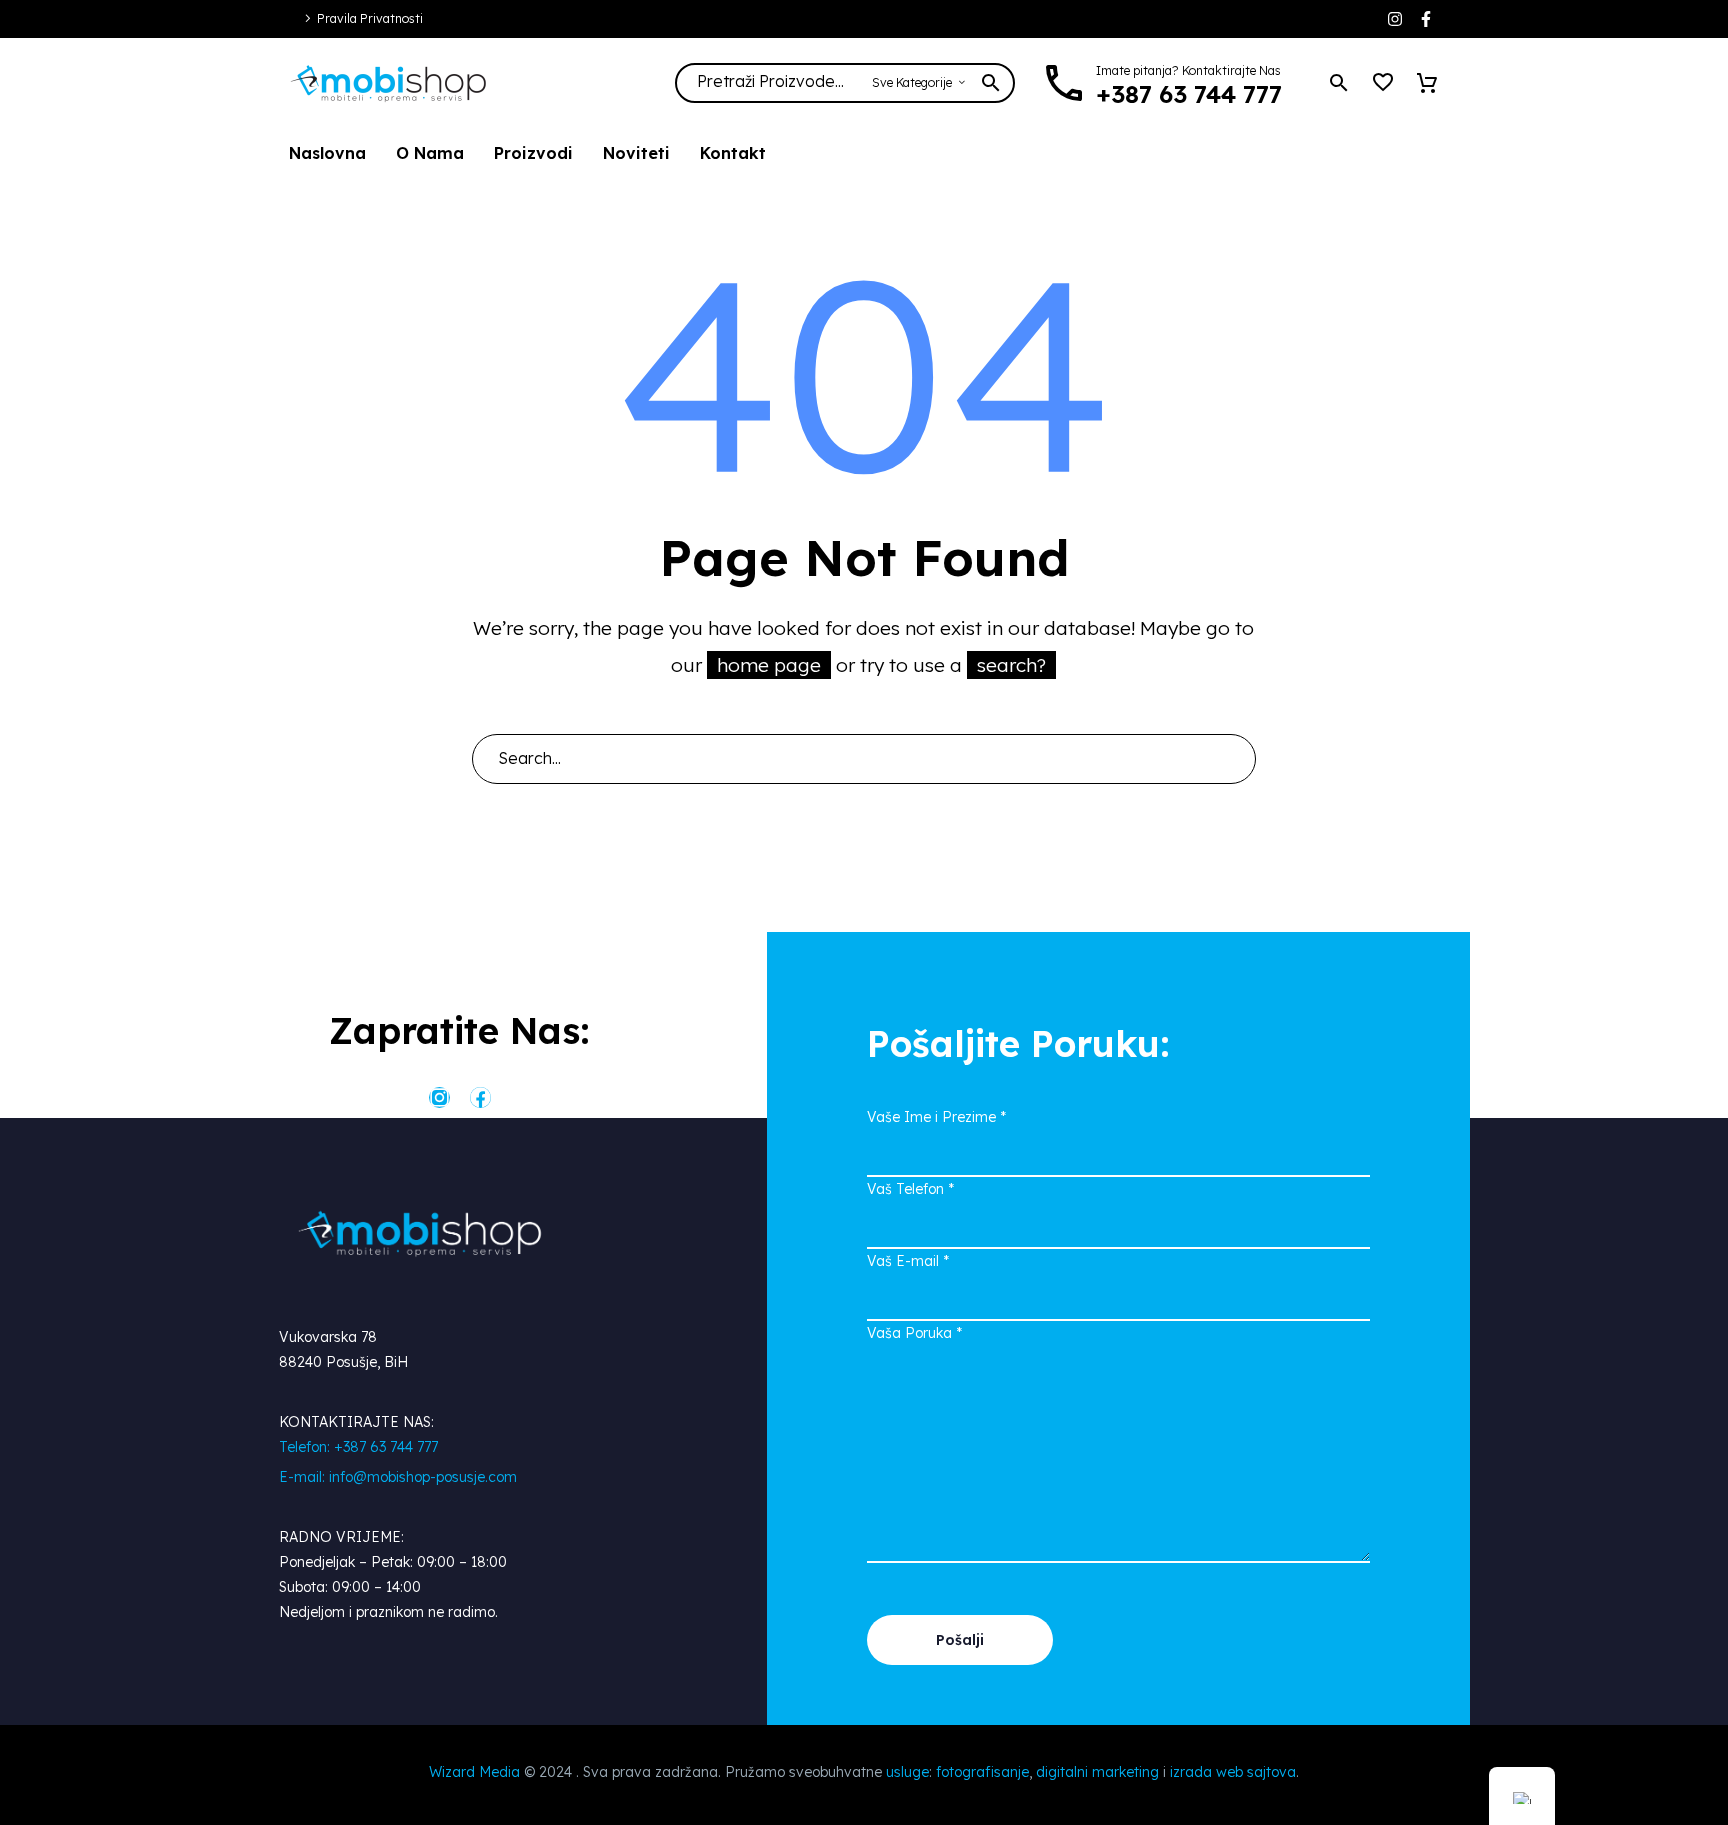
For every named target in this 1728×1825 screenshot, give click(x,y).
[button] (1339, 83)
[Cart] (1427, 83)
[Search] (1232, 759)
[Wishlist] (1383, 83)
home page (769, 665)
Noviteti (636, 153)
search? (1011, 665)
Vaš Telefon (910, 1189)
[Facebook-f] (1426, 19)
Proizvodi (533, 153)
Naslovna (327, 153)
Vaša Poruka (914, 1333)
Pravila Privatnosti (370, 18)
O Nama (430, 153)
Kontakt (733, 153)
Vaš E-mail (908, 1261)
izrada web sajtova (1233, 1772)
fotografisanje (982, 1772)
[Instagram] (1395, 19)
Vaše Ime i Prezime (936, 1117)
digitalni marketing (1097, 1772)
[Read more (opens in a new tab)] (1173, 83)
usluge (907, 1772)
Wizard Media (474, 1772)
